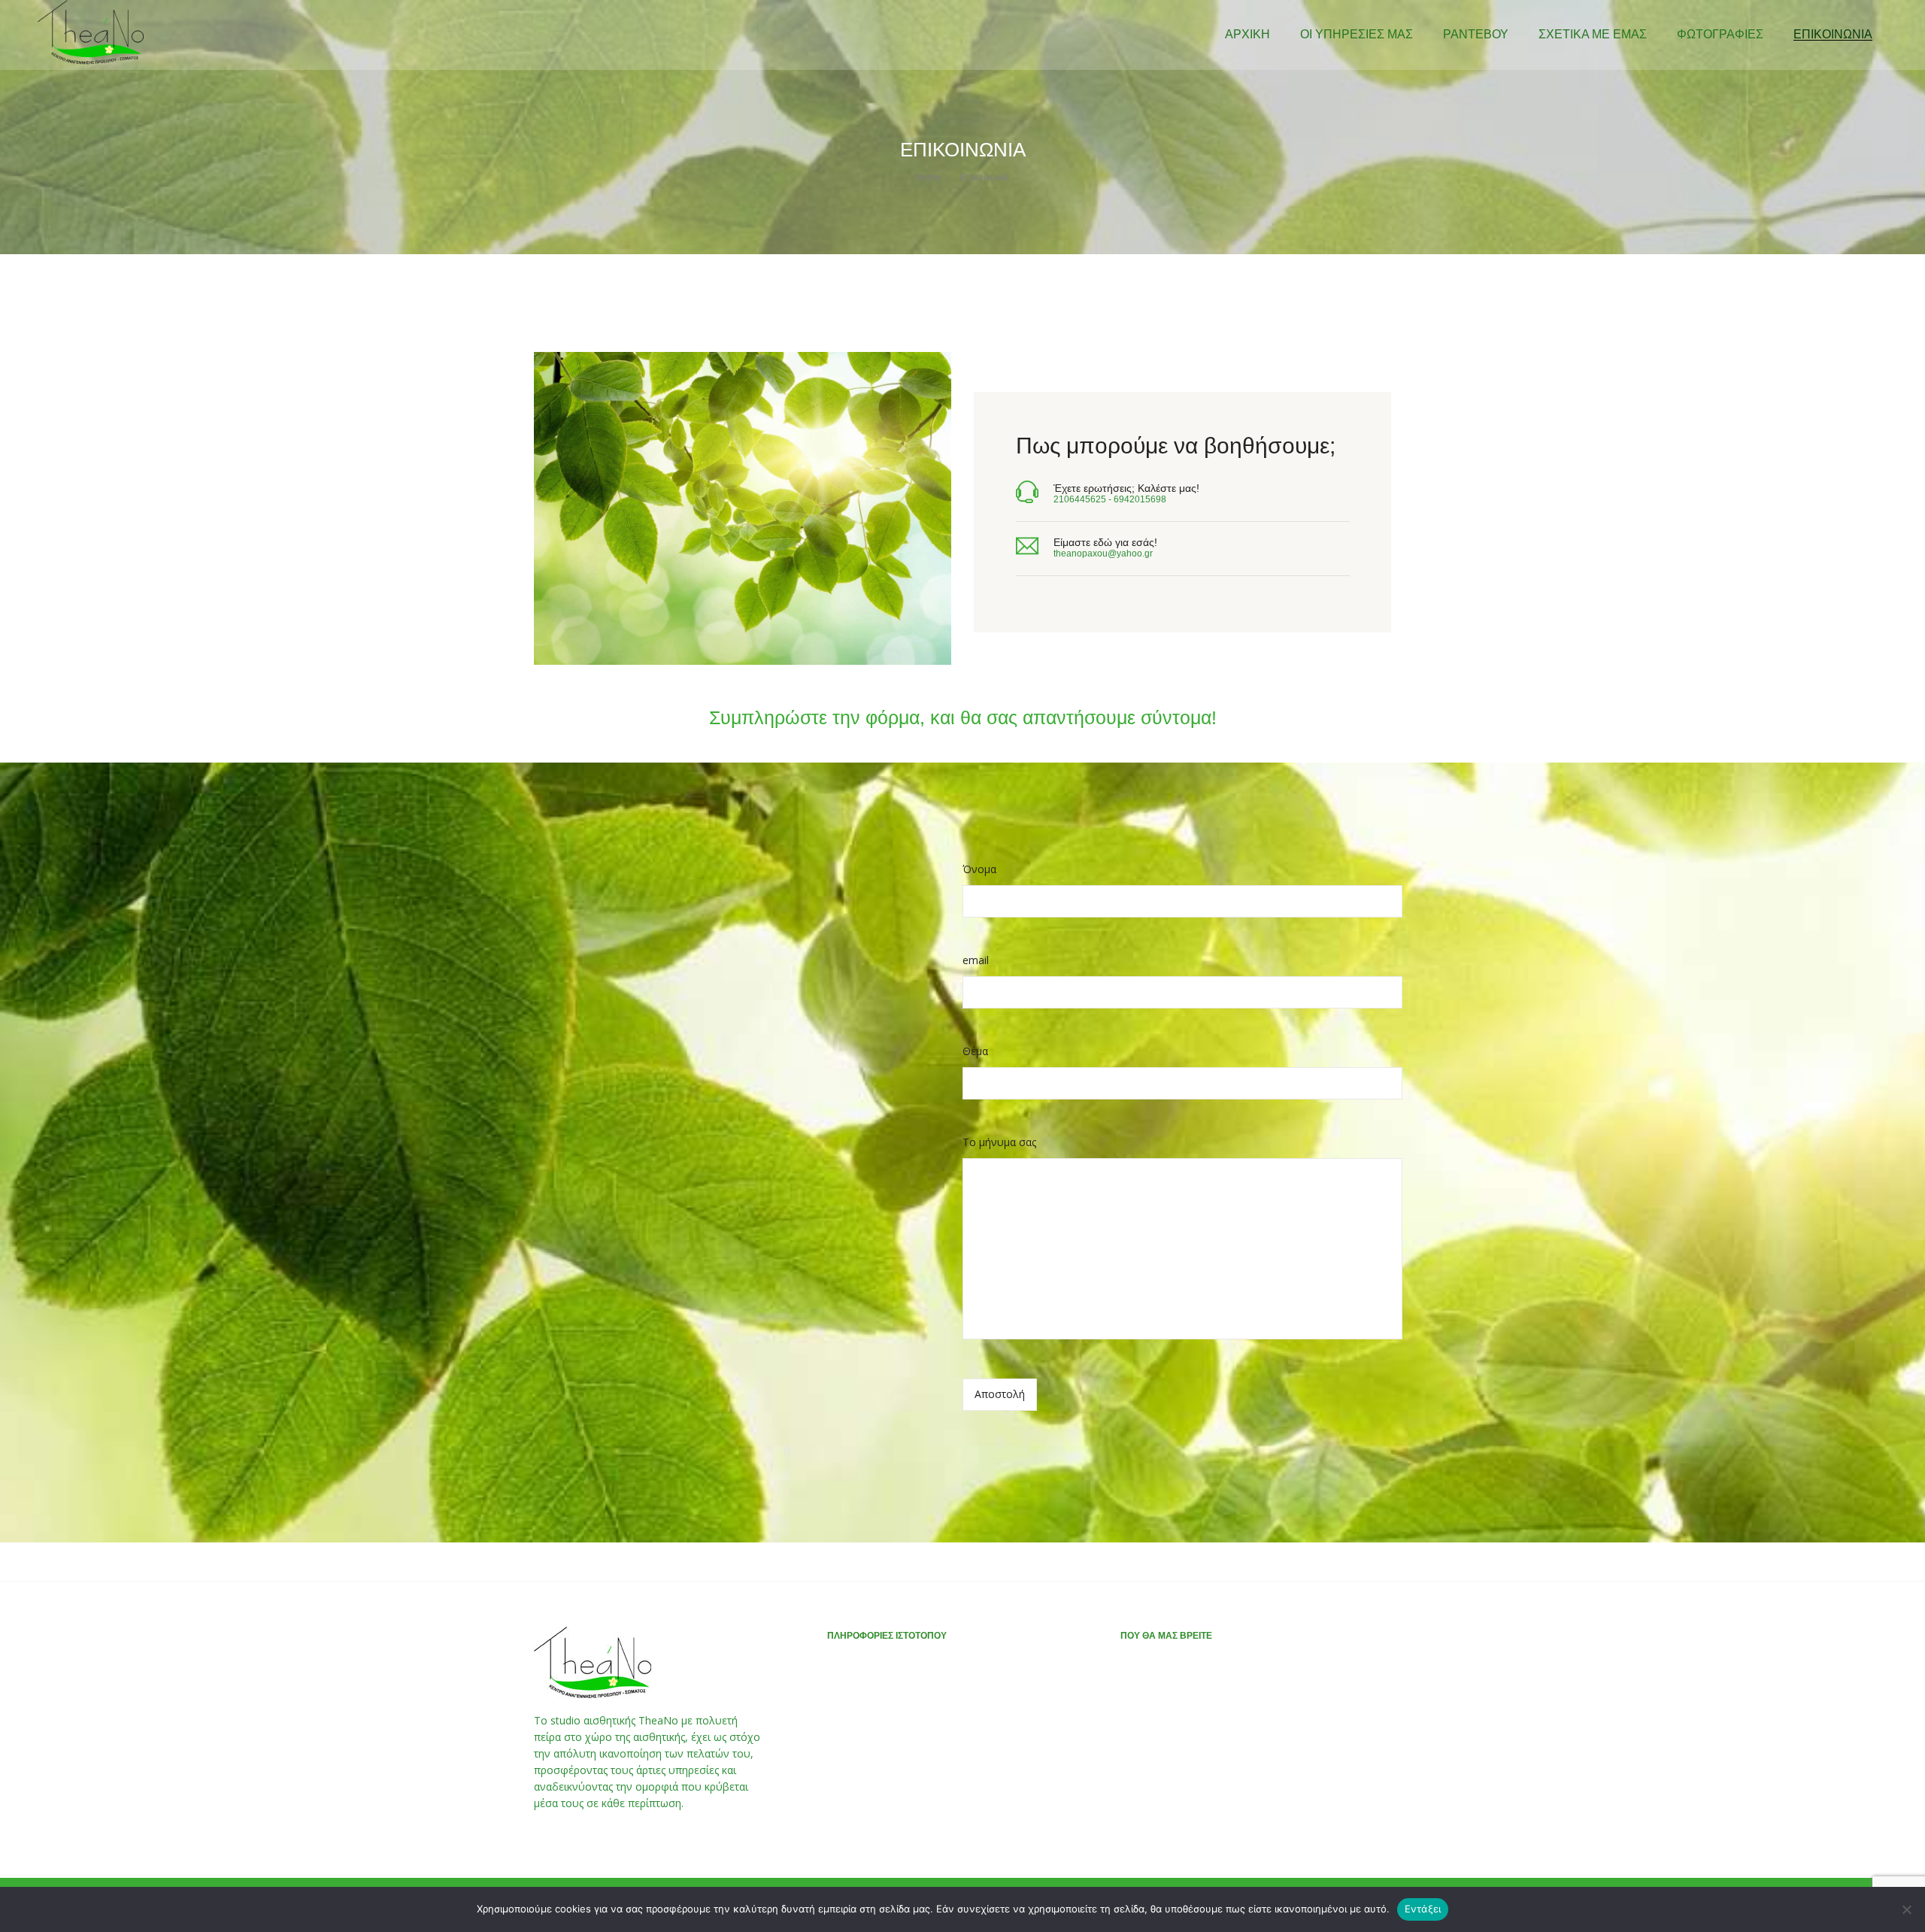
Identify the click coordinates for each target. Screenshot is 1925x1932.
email (976, 960)
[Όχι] (1906, 1909)
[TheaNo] (91, 61)
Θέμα (975, 1051)
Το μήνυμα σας (999, 1142)
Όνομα (979, 869)
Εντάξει (1423, 1909)
